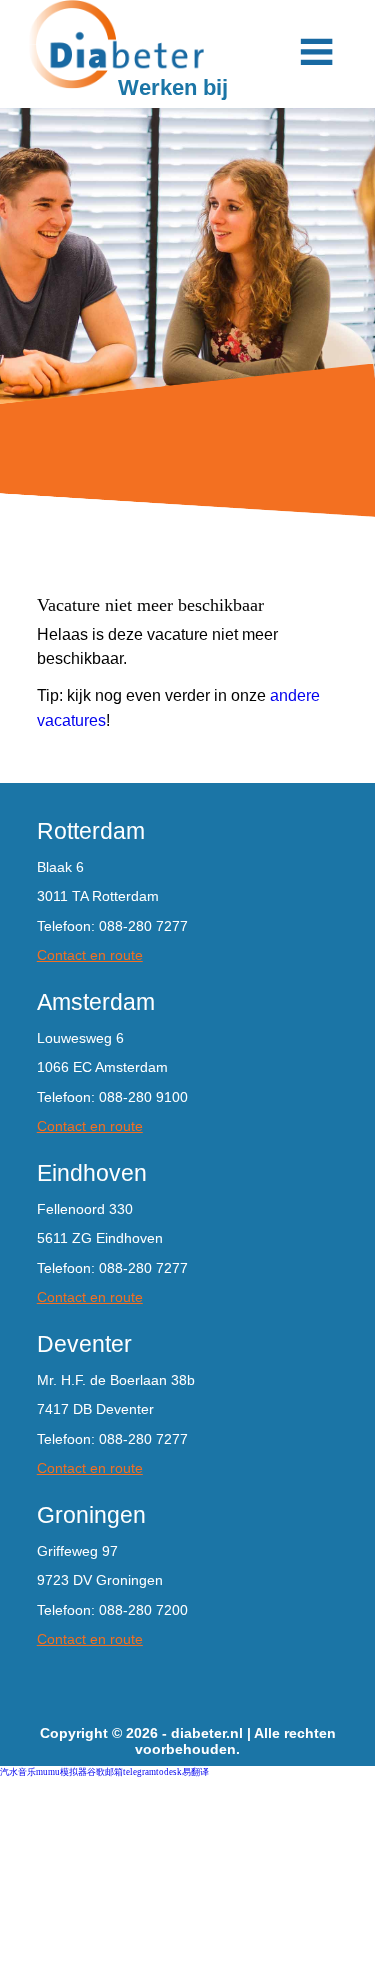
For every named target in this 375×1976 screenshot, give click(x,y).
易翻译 (195, 1772)
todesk (169, 1772)
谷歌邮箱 (105, 1772)
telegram (139, 1772)
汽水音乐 (18, 1772)
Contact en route (90, 955)
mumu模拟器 (61, 1772)
